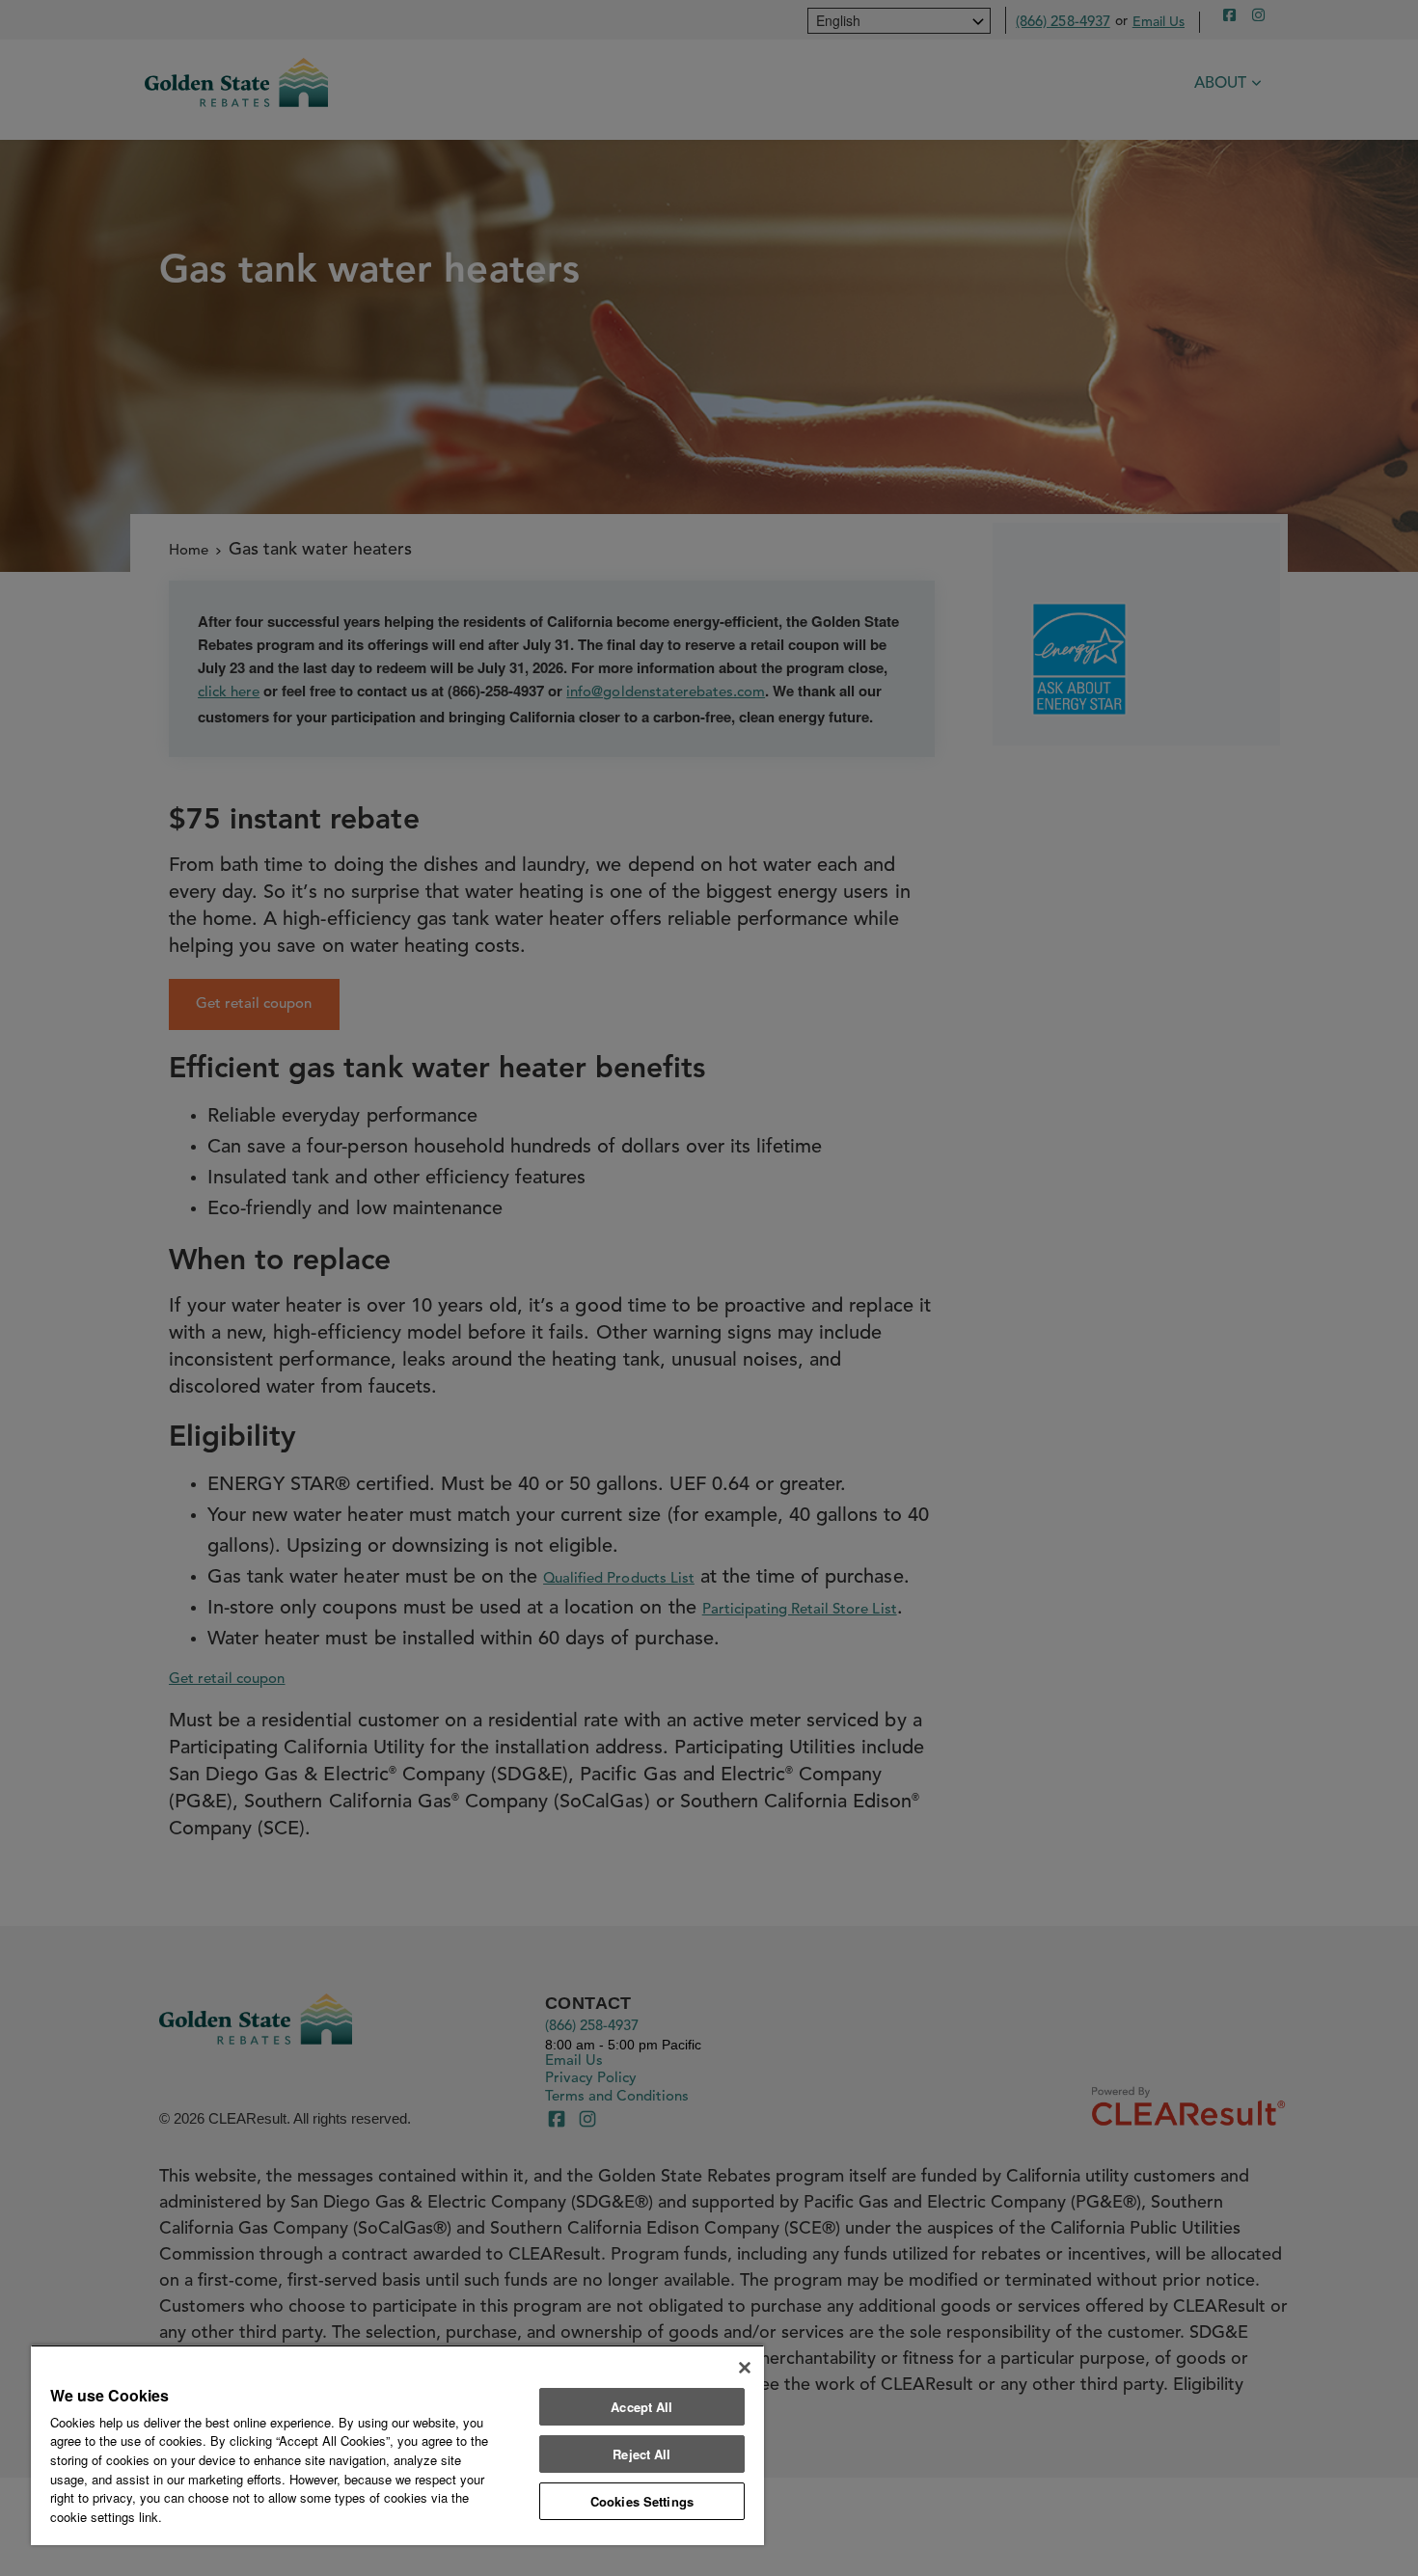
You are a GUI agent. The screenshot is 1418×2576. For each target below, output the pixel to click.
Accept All (641, 2407)
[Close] (745, 2368)
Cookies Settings (642, 2501)
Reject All (641, 2454)
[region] (397, 2445)
